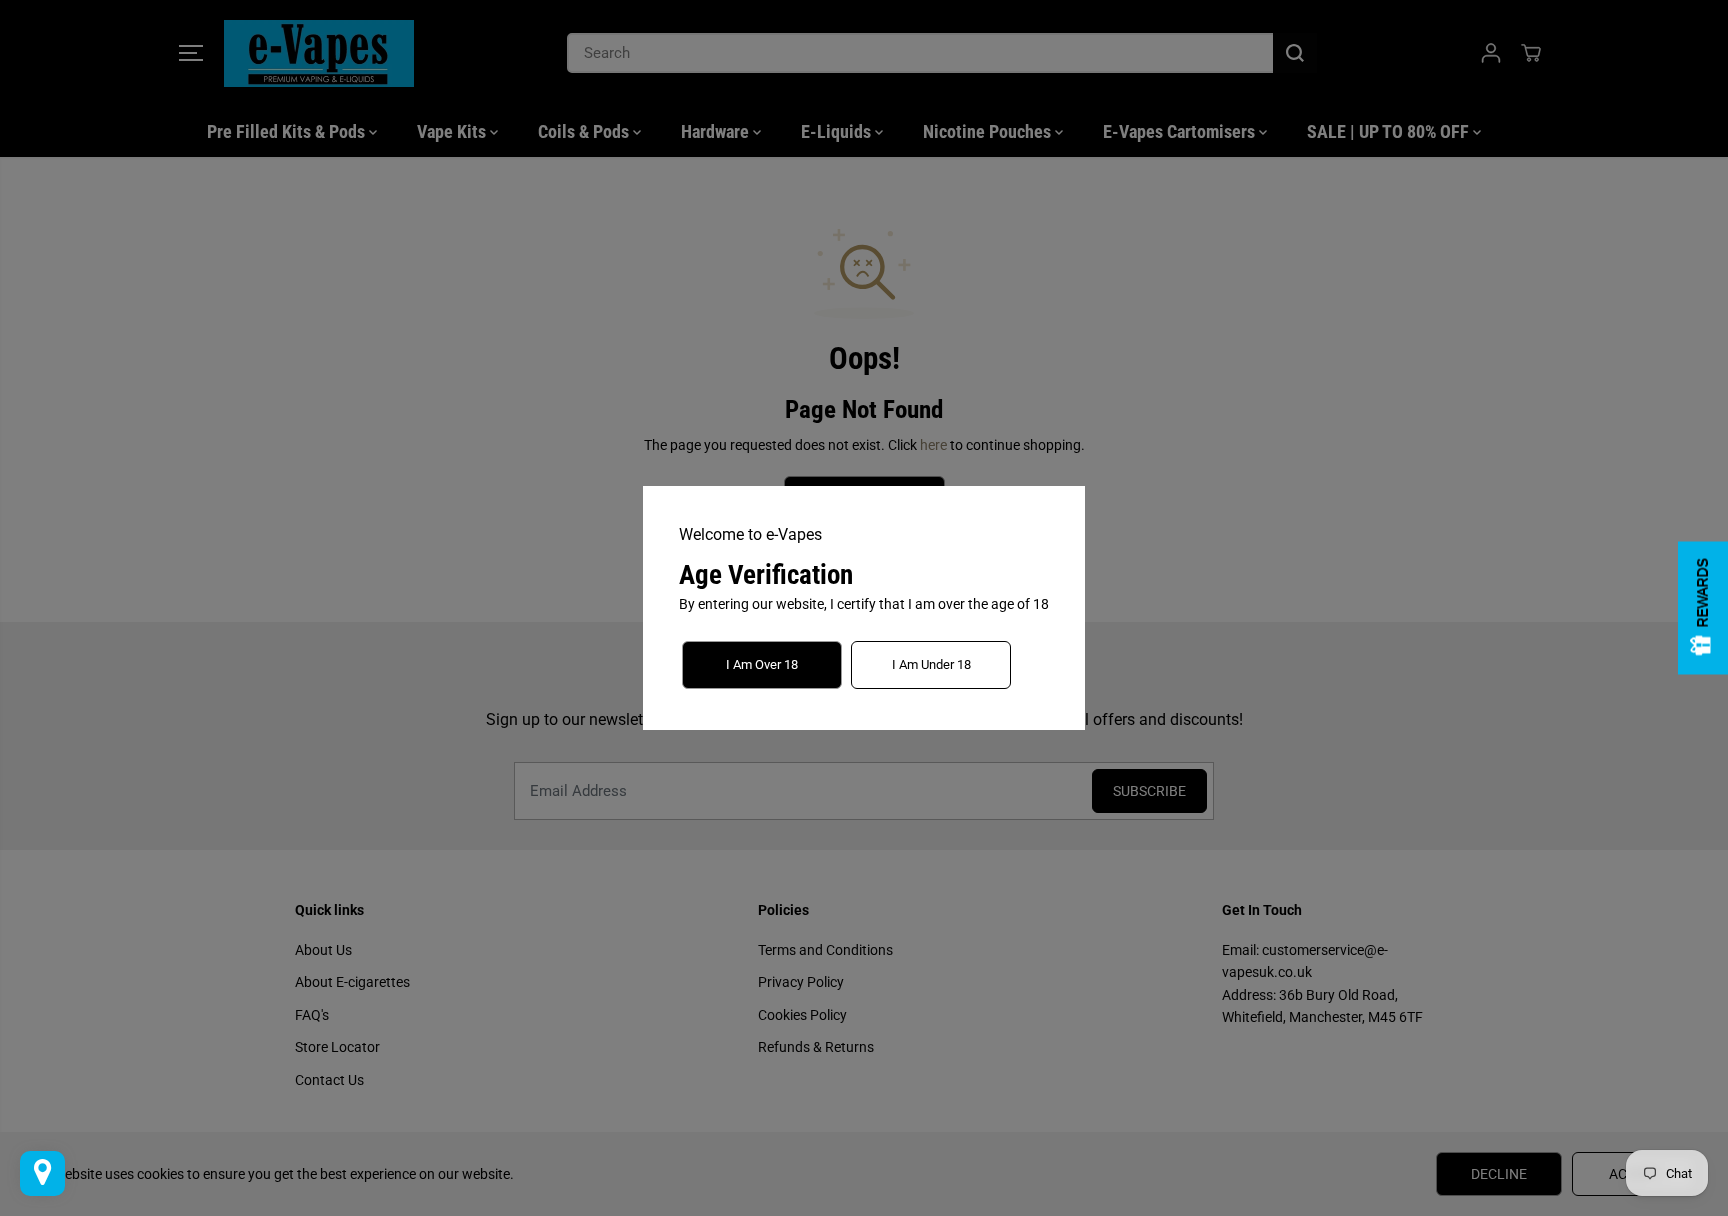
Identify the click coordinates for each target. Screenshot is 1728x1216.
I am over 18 (762, 664)
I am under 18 (931, 664)
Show (1703, 608)
